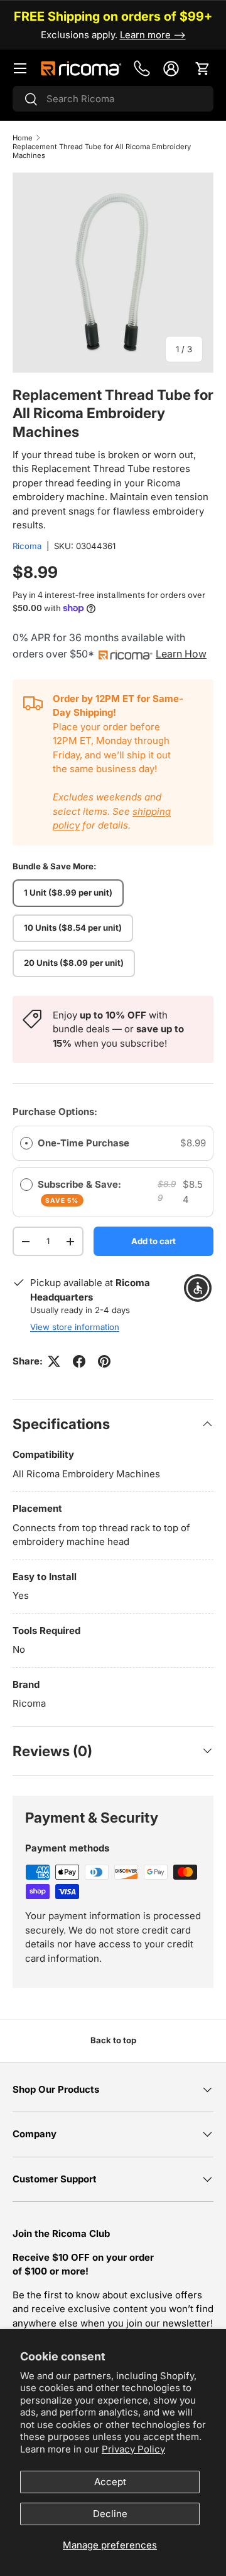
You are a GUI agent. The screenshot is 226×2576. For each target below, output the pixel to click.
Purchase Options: (55, 1112)
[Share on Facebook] (79, 1361)
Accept (110, 2482)
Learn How (181, 654)
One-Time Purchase (83, 1143)
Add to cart (153, 1241)
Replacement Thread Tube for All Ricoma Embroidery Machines (102, 151)
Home (23, 138)
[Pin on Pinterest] (104, 1361)
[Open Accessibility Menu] (198, 1288)
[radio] (26, 1143)
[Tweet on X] (54, 1361)
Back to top (113, 2040)
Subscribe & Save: (81, 1191)
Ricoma (27, 546)
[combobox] (113, 99)
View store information (75, 1327)
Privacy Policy (133, 2449)
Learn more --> (153, 35)
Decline (110, 2514)
